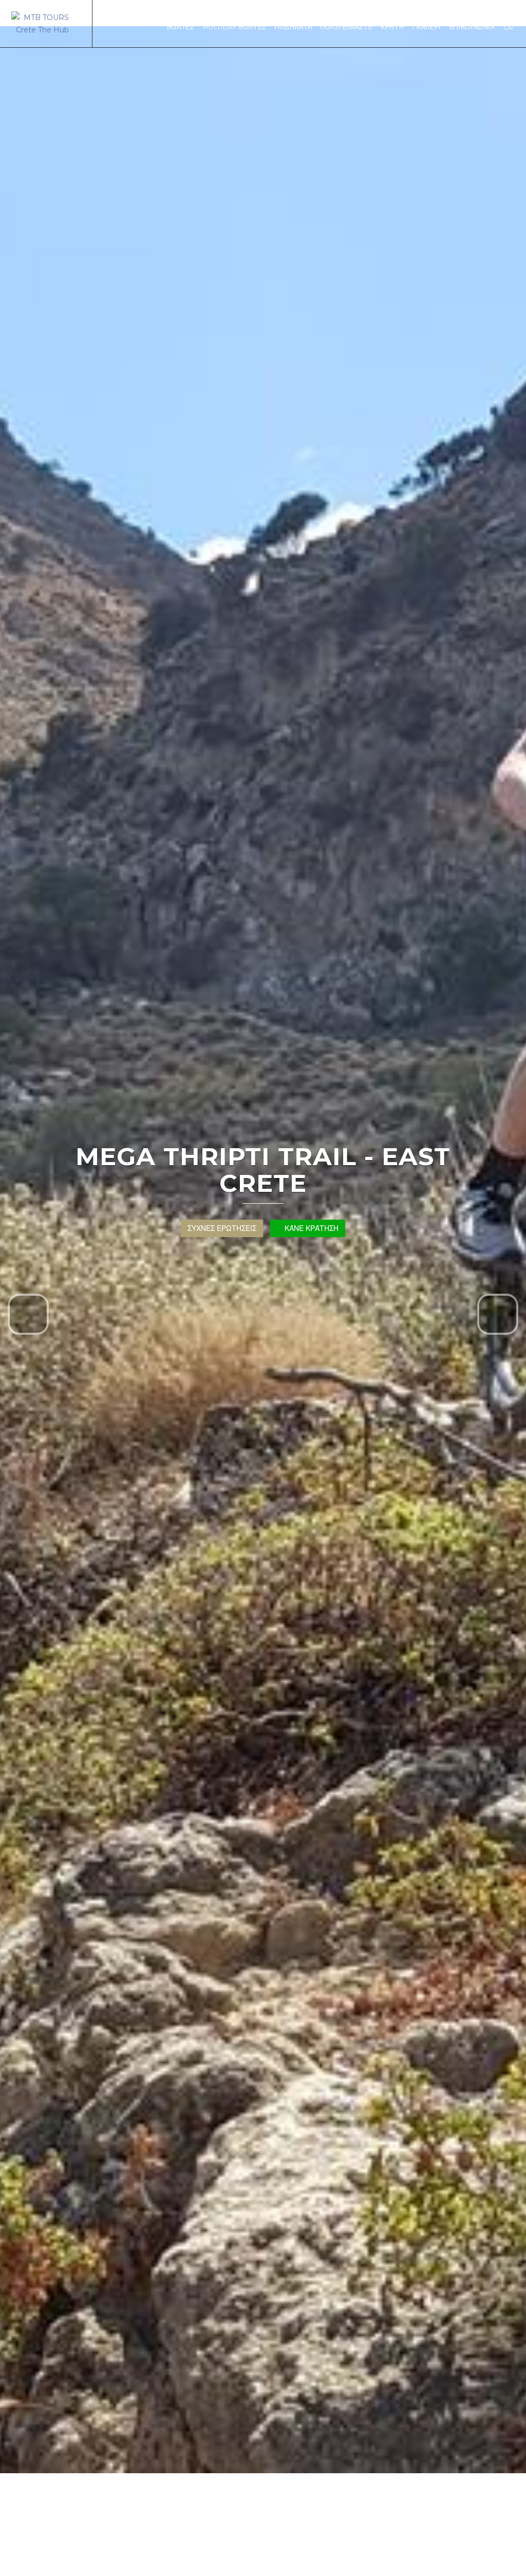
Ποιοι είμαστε (346, 27)
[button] (28, 1314)
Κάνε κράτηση (311, 1228)
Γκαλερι (426, 27)
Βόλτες (181, 27)
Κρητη (392, 27)
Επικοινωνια (472, 27)
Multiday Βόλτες (235, 27)
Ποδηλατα (294, 27)
